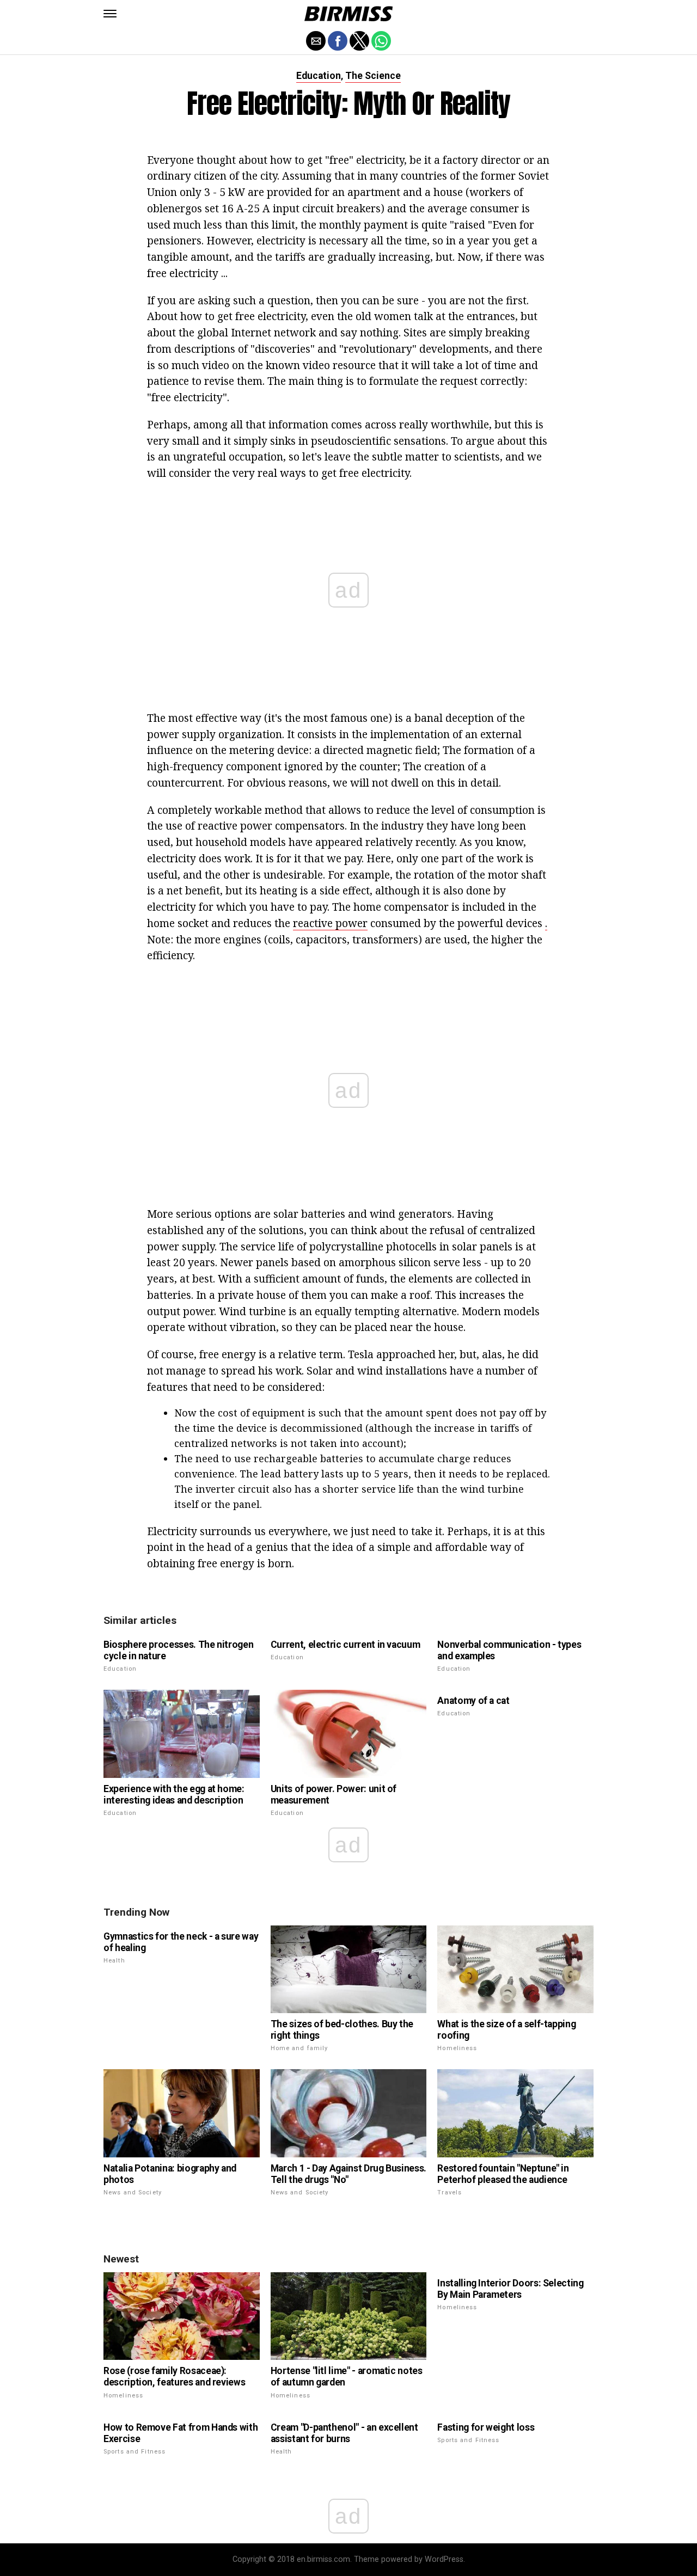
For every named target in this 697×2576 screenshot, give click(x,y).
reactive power (330, 923)
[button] (110, 14)
